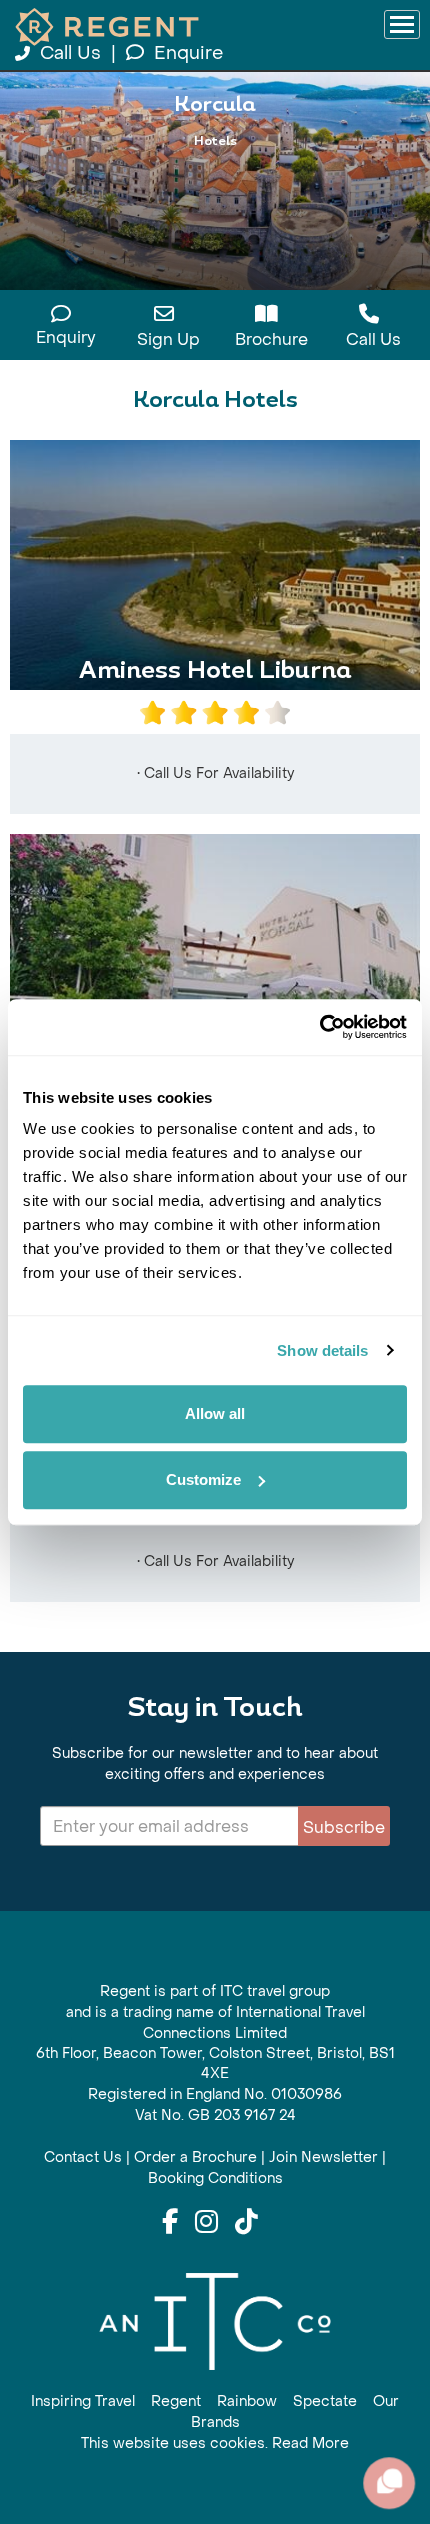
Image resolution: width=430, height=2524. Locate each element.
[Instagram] (206, 2223)
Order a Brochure (195, 2157)
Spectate (325, 2401)
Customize (203, 1479)
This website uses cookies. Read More (215, 2443)
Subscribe (344, 1827)
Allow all (215, 1413)
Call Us (70, 53)
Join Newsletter (323, 2157)
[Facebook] (170, 2223)
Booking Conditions (215, 2178)
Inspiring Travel (83, 2401)
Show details (322, 1350)
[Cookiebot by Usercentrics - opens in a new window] (319, 1027)
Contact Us (83, 2157)
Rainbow (247, 2401)
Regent (176, 2401)
